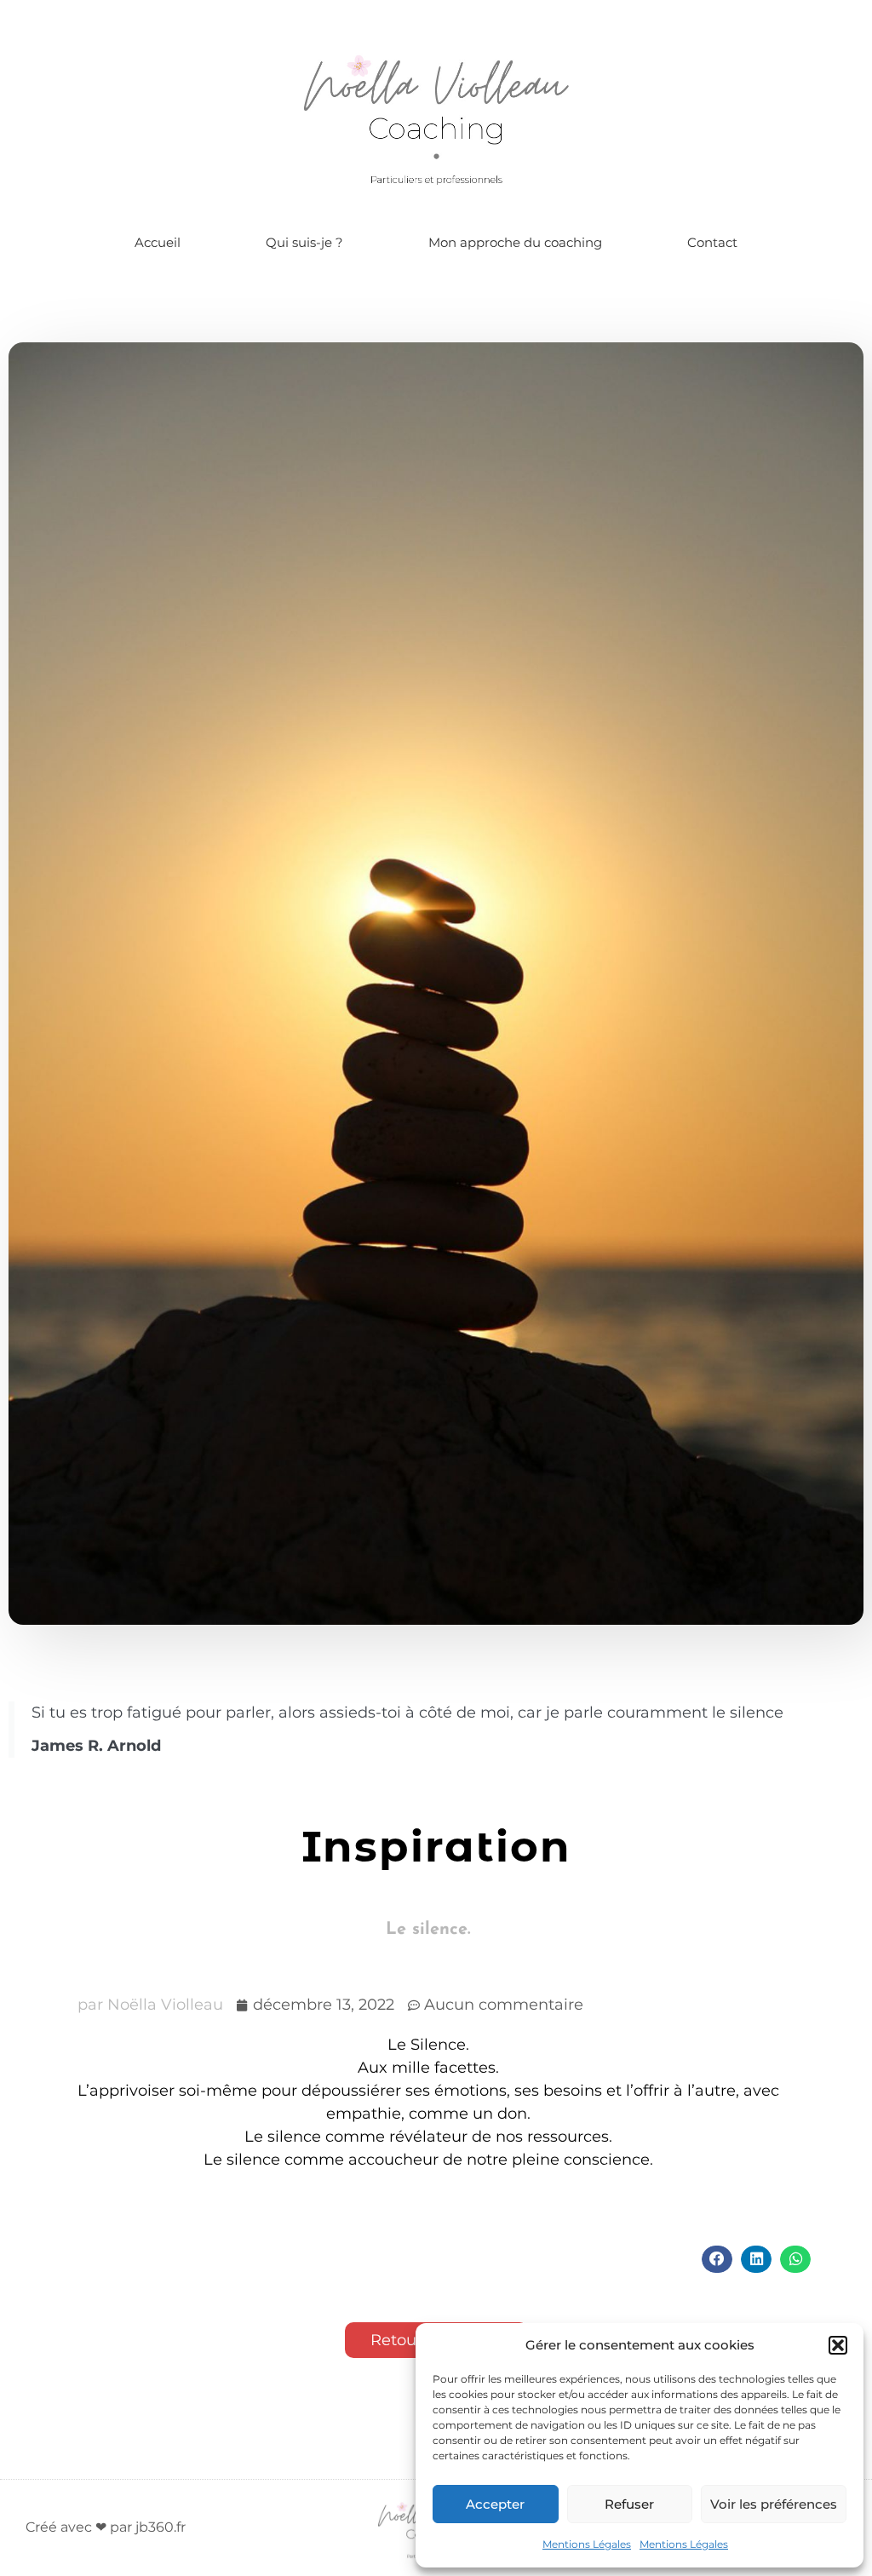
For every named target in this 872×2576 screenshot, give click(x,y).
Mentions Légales (587, 2544)
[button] (838, 2345)
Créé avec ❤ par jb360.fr (106, 2527)
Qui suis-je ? (304, 242)
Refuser (629, 2504)
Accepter (495, 2504)
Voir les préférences (774, 2504)
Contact (712, 242)
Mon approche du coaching (515, 242)
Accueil (158, 242)
